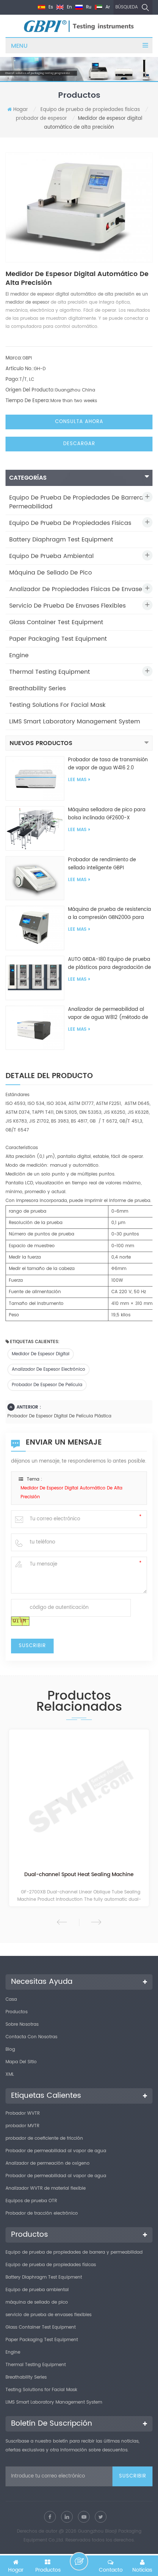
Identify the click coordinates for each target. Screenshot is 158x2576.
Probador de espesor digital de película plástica (59, 1416)
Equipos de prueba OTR (31, 2201)
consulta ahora (79, 422)
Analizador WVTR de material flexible (46, 2188)
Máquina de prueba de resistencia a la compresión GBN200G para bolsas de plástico (109, 914)
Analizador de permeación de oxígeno (48, 2163)
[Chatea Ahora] (79, 2561)
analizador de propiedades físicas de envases (77, 589)
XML (10, 2074)
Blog (10, 2049)
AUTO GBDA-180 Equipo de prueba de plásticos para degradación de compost (109, 964)
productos (17, 2012)
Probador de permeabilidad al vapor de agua (56, 2151)
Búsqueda (127, 7)
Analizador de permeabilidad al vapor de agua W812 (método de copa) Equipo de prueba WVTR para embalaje (108, 1014)
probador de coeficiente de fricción (44, 2138)
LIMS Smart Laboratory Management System (75, 722)
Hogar (21, 110)
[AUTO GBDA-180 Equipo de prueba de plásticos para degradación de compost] (35, 978)
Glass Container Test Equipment (56, 622)
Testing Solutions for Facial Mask (57, 705)
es (50, 7)
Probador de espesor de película (47, 1385)
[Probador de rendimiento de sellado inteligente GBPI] (35, 878)
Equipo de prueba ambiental (51, 556)
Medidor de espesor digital (41, 1354)
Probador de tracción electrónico (42, 2213)
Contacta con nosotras (31, 2037)
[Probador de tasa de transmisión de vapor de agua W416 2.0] (35, 778)
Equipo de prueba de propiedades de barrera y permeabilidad (79, 502)
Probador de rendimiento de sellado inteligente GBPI (102, 864)
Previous (62, 1922)
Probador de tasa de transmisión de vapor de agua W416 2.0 (108, 764)
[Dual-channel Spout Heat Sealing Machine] (79, 1800)
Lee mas (77, 780)
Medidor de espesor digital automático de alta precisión (71, 1493)
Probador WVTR (23, 2113)
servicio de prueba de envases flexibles (67, 606)
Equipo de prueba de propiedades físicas (90, 110)
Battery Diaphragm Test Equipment (61, 540)
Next (96, 1922)
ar (107, 7)
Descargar (79, 444)
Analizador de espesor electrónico (49, 1369)
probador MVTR (22, 2126)
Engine (19, 655)
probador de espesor (41, 119)
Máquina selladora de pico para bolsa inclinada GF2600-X (107, 814)
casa (11, 1999)
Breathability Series (37, 688)
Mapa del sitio (21, 2062)
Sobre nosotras (22, 2024)
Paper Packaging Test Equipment (58, 639)
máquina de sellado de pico (51, 573)
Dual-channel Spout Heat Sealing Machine (79, 1875)
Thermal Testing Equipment (50, 672)
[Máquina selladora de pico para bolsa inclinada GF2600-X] (35, 828)
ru (88, 7)
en (69, 7)
